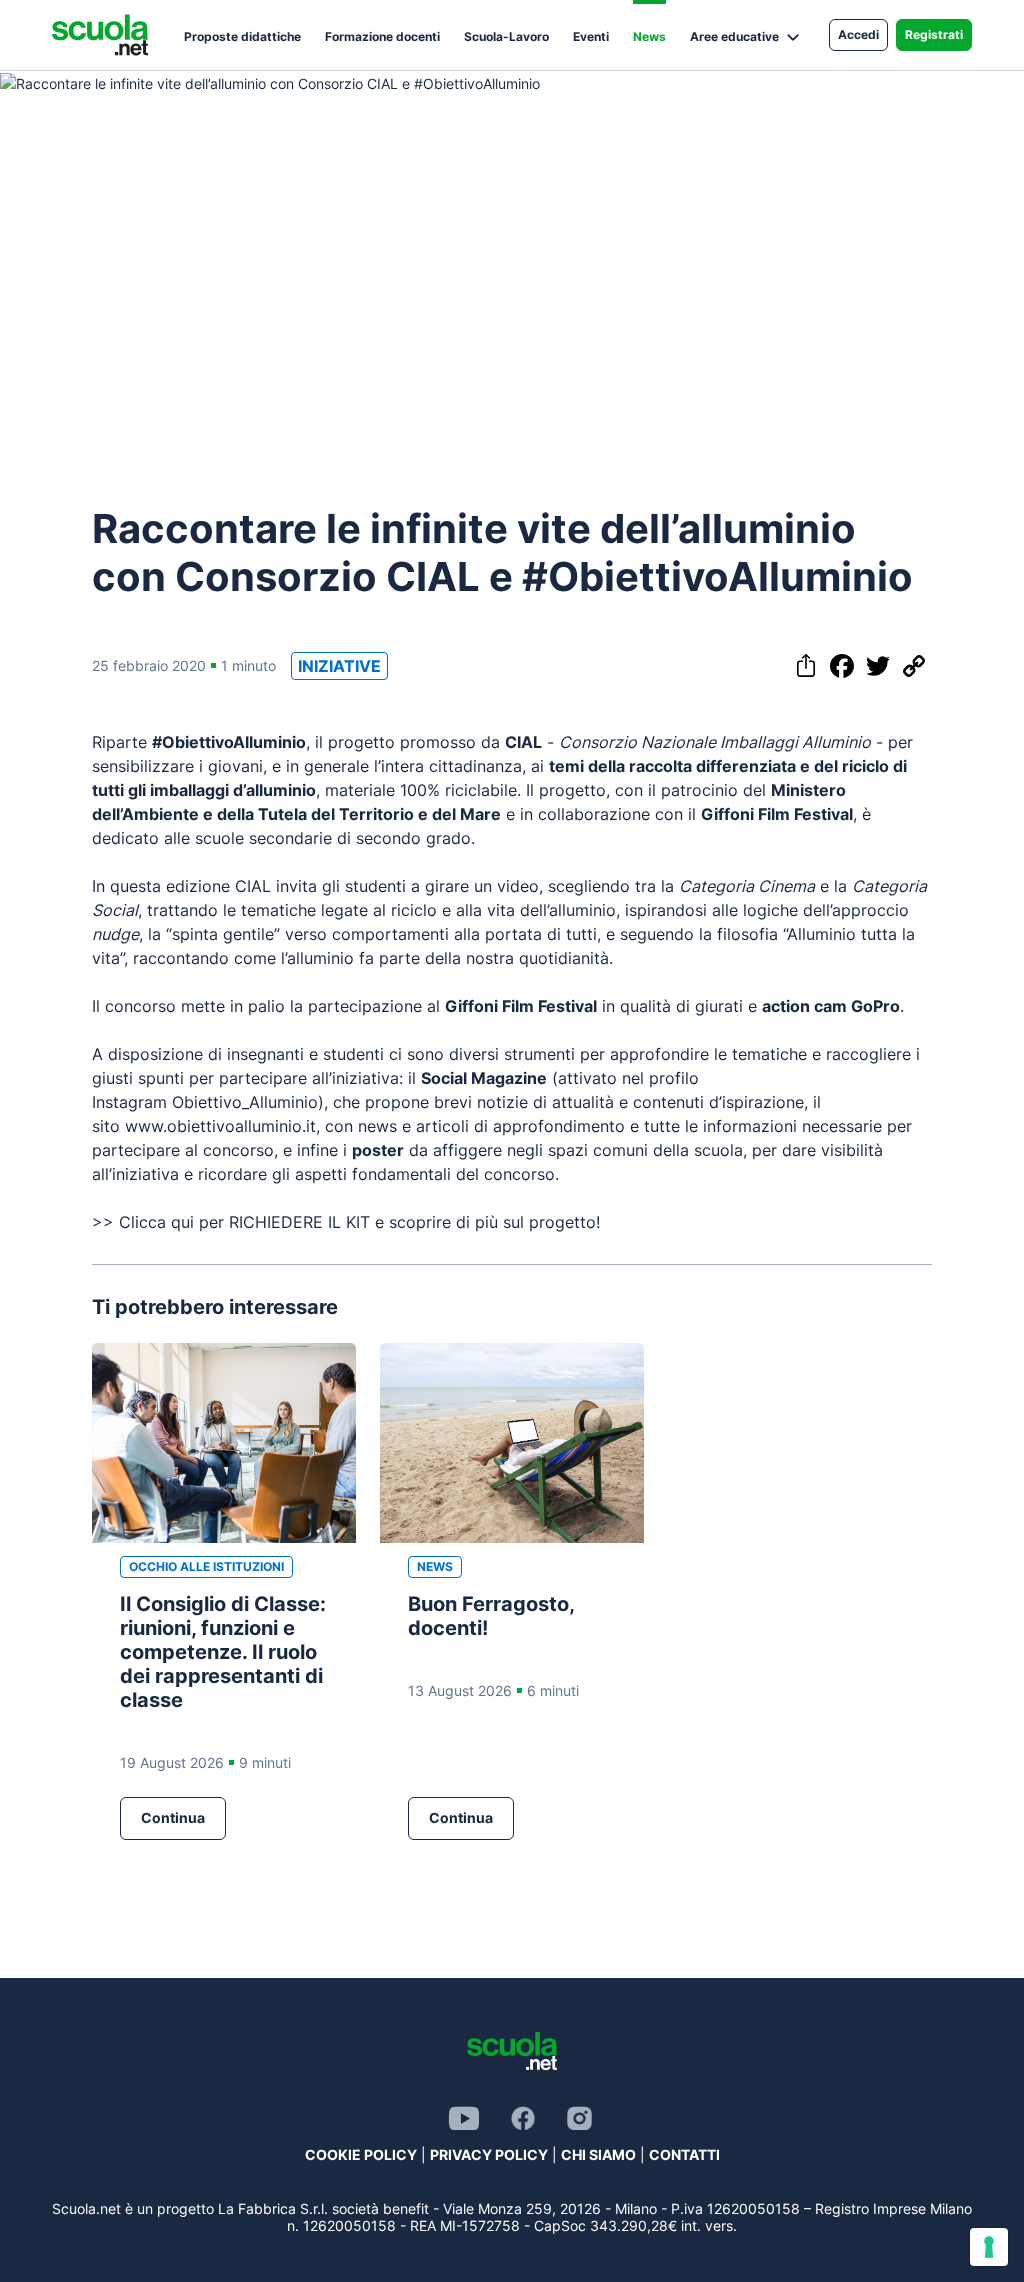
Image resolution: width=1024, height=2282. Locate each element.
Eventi (591, 36)
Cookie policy (361, 2154)
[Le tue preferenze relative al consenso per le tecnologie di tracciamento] (989, 2247)
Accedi (858, 34)
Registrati (934, 34)
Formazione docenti (382, 36)
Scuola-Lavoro (506, 36)
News (649, 36)
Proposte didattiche (242, 36)
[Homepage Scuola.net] (100, 35)
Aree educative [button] (734, 36)
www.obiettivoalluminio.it (220, 1126)
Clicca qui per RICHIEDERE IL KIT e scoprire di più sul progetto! (359, 1222)
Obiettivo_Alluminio (245, 1102)
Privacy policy (489, 2154)
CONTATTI (684, 2154)
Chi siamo (598, 2154)
